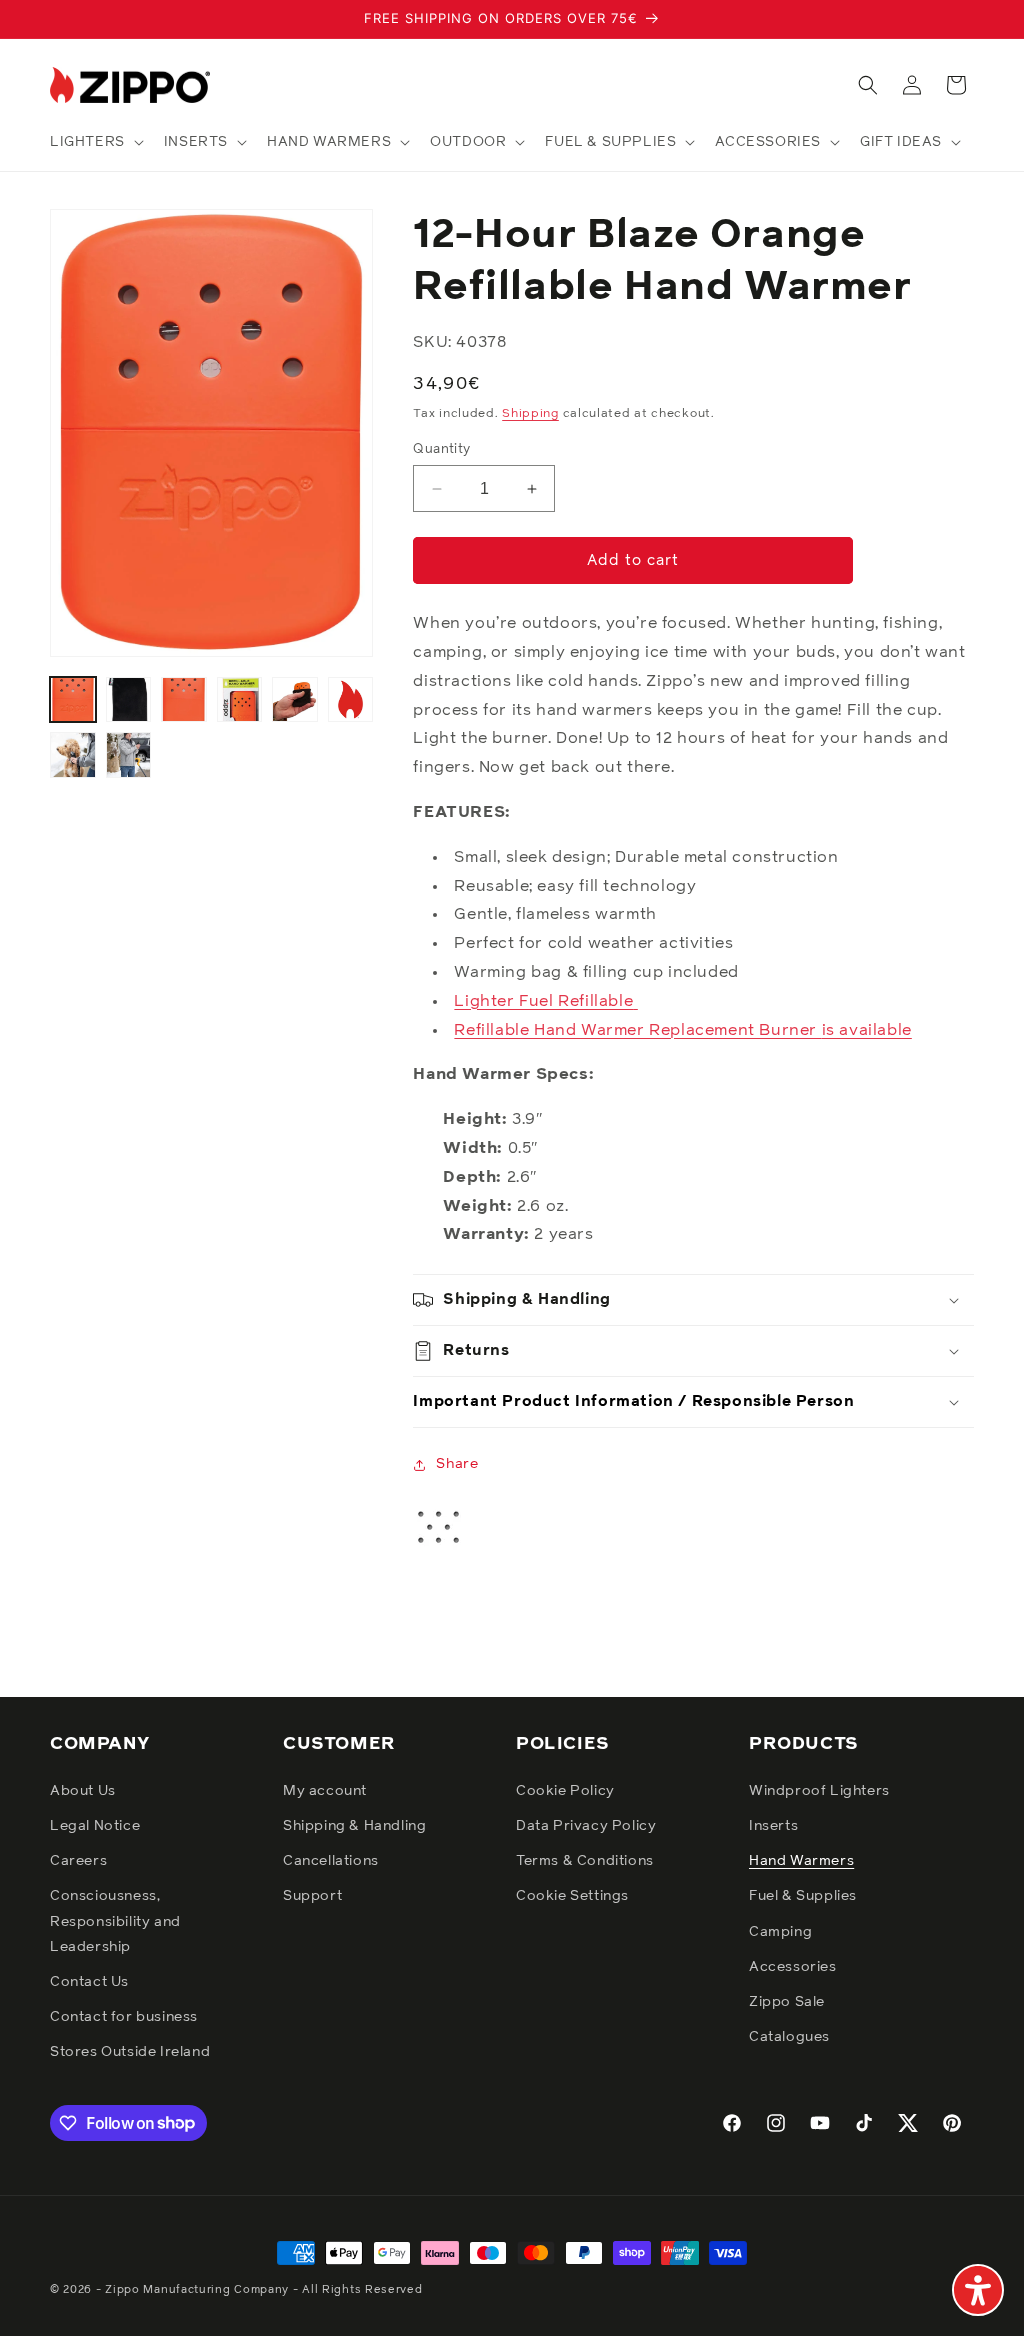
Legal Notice (95, 1826)
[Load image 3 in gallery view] (184, 700)
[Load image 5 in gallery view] (295, 700)
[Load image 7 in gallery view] (73, 755)
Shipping (530, 414)
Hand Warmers (801, 1861)
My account (325, 1791)
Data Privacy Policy (586, 1826)
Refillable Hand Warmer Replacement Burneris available (682, 1030)
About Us (83, 1791)
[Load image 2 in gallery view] (129, 700)
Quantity (441, 449)
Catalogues (789, 2037)
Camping (780, 1932)
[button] (95, 142)
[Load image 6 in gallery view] (351, 700)
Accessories (793, 1967)
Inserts (773, 1826)
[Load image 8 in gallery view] (129, 755)
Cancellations (331, 1861)
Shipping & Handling (354, 1826)
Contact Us (89, 1982)
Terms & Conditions (585, 1861)
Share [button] (457, 1464)
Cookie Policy (565, 1791)
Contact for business (124, 2017)
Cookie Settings (572, 1896)
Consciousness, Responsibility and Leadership (115, 1921)
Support (312, 1896)
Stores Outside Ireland (130, 2052)
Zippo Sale (787, 2002)
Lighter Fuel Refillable (543, 1001)
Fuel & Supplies (803, 1896)
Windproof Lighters (819, 1791)
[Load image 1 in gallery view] (73, 700)
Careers (78, 1861)
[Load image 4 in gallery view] (240, 700)
